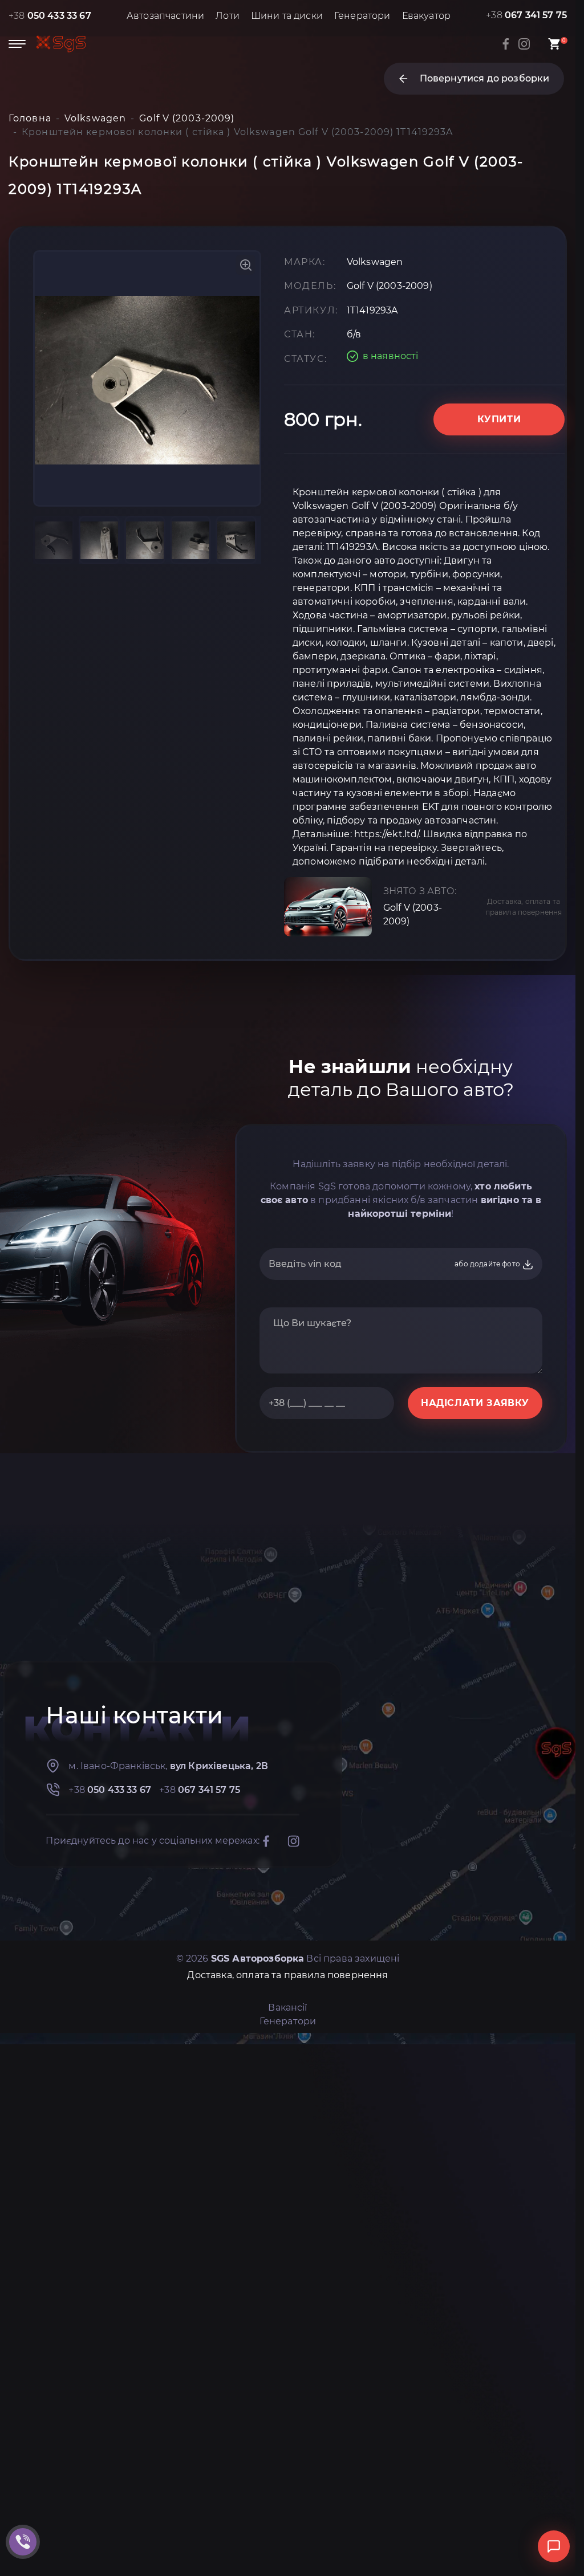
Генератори (362, 16)
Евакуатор (426, 16)
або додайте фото (488, 1264)
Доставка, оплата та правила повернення (524, 907)
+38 (50, 16)
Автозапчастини (165, 16)
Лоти (228, 16)
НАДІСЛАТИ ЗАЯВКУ (475, 1403)
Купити (499, 419)
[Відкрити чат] (554, 2546)
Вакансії (287, 2008)
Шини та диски (287, 16)
